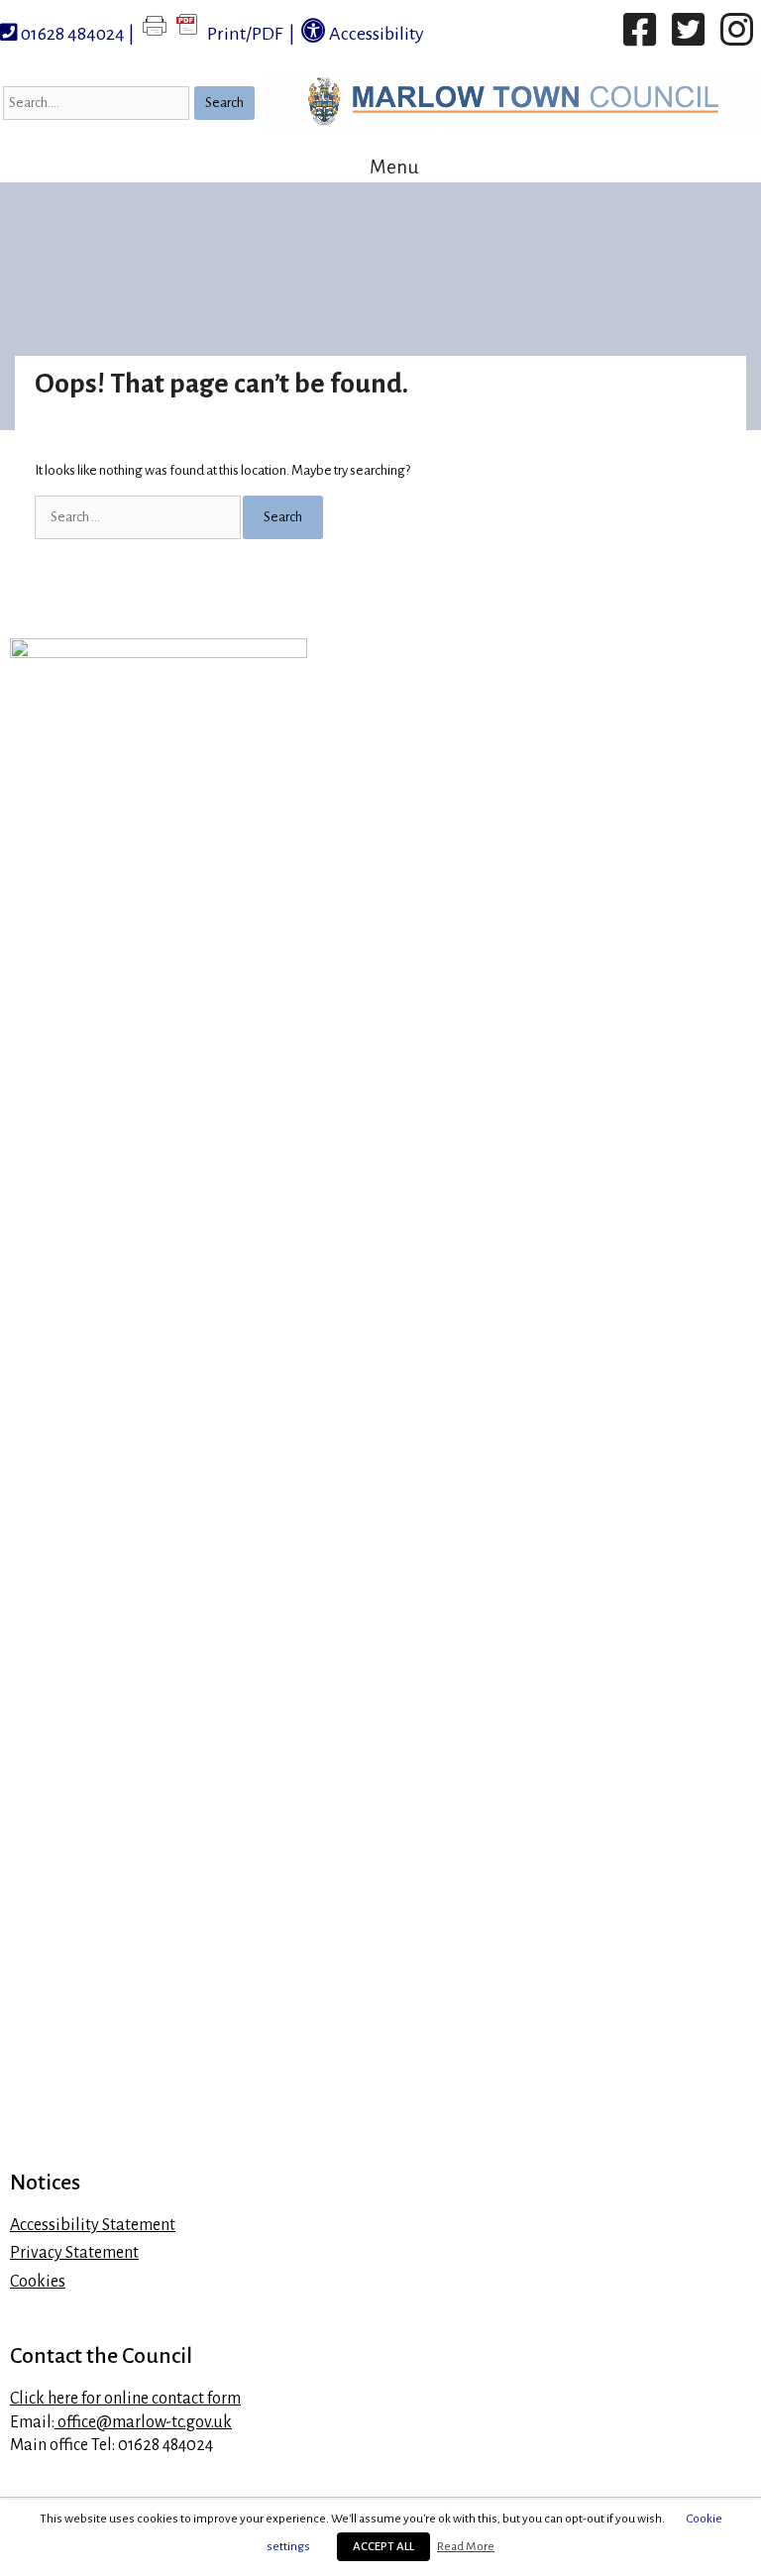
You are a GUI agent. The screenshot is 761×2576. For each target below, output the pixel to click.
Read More (466, 2546)
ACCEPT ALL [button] (383, 2547)
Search (224, 103)
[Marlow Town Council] (512, 101)
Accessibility (375, 34)
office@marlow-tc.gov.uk (143, 2422)
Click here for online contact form (125, 2399)
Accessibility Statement (93, 2225)
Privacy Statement (74, 2253)
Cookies (38, 2282)
